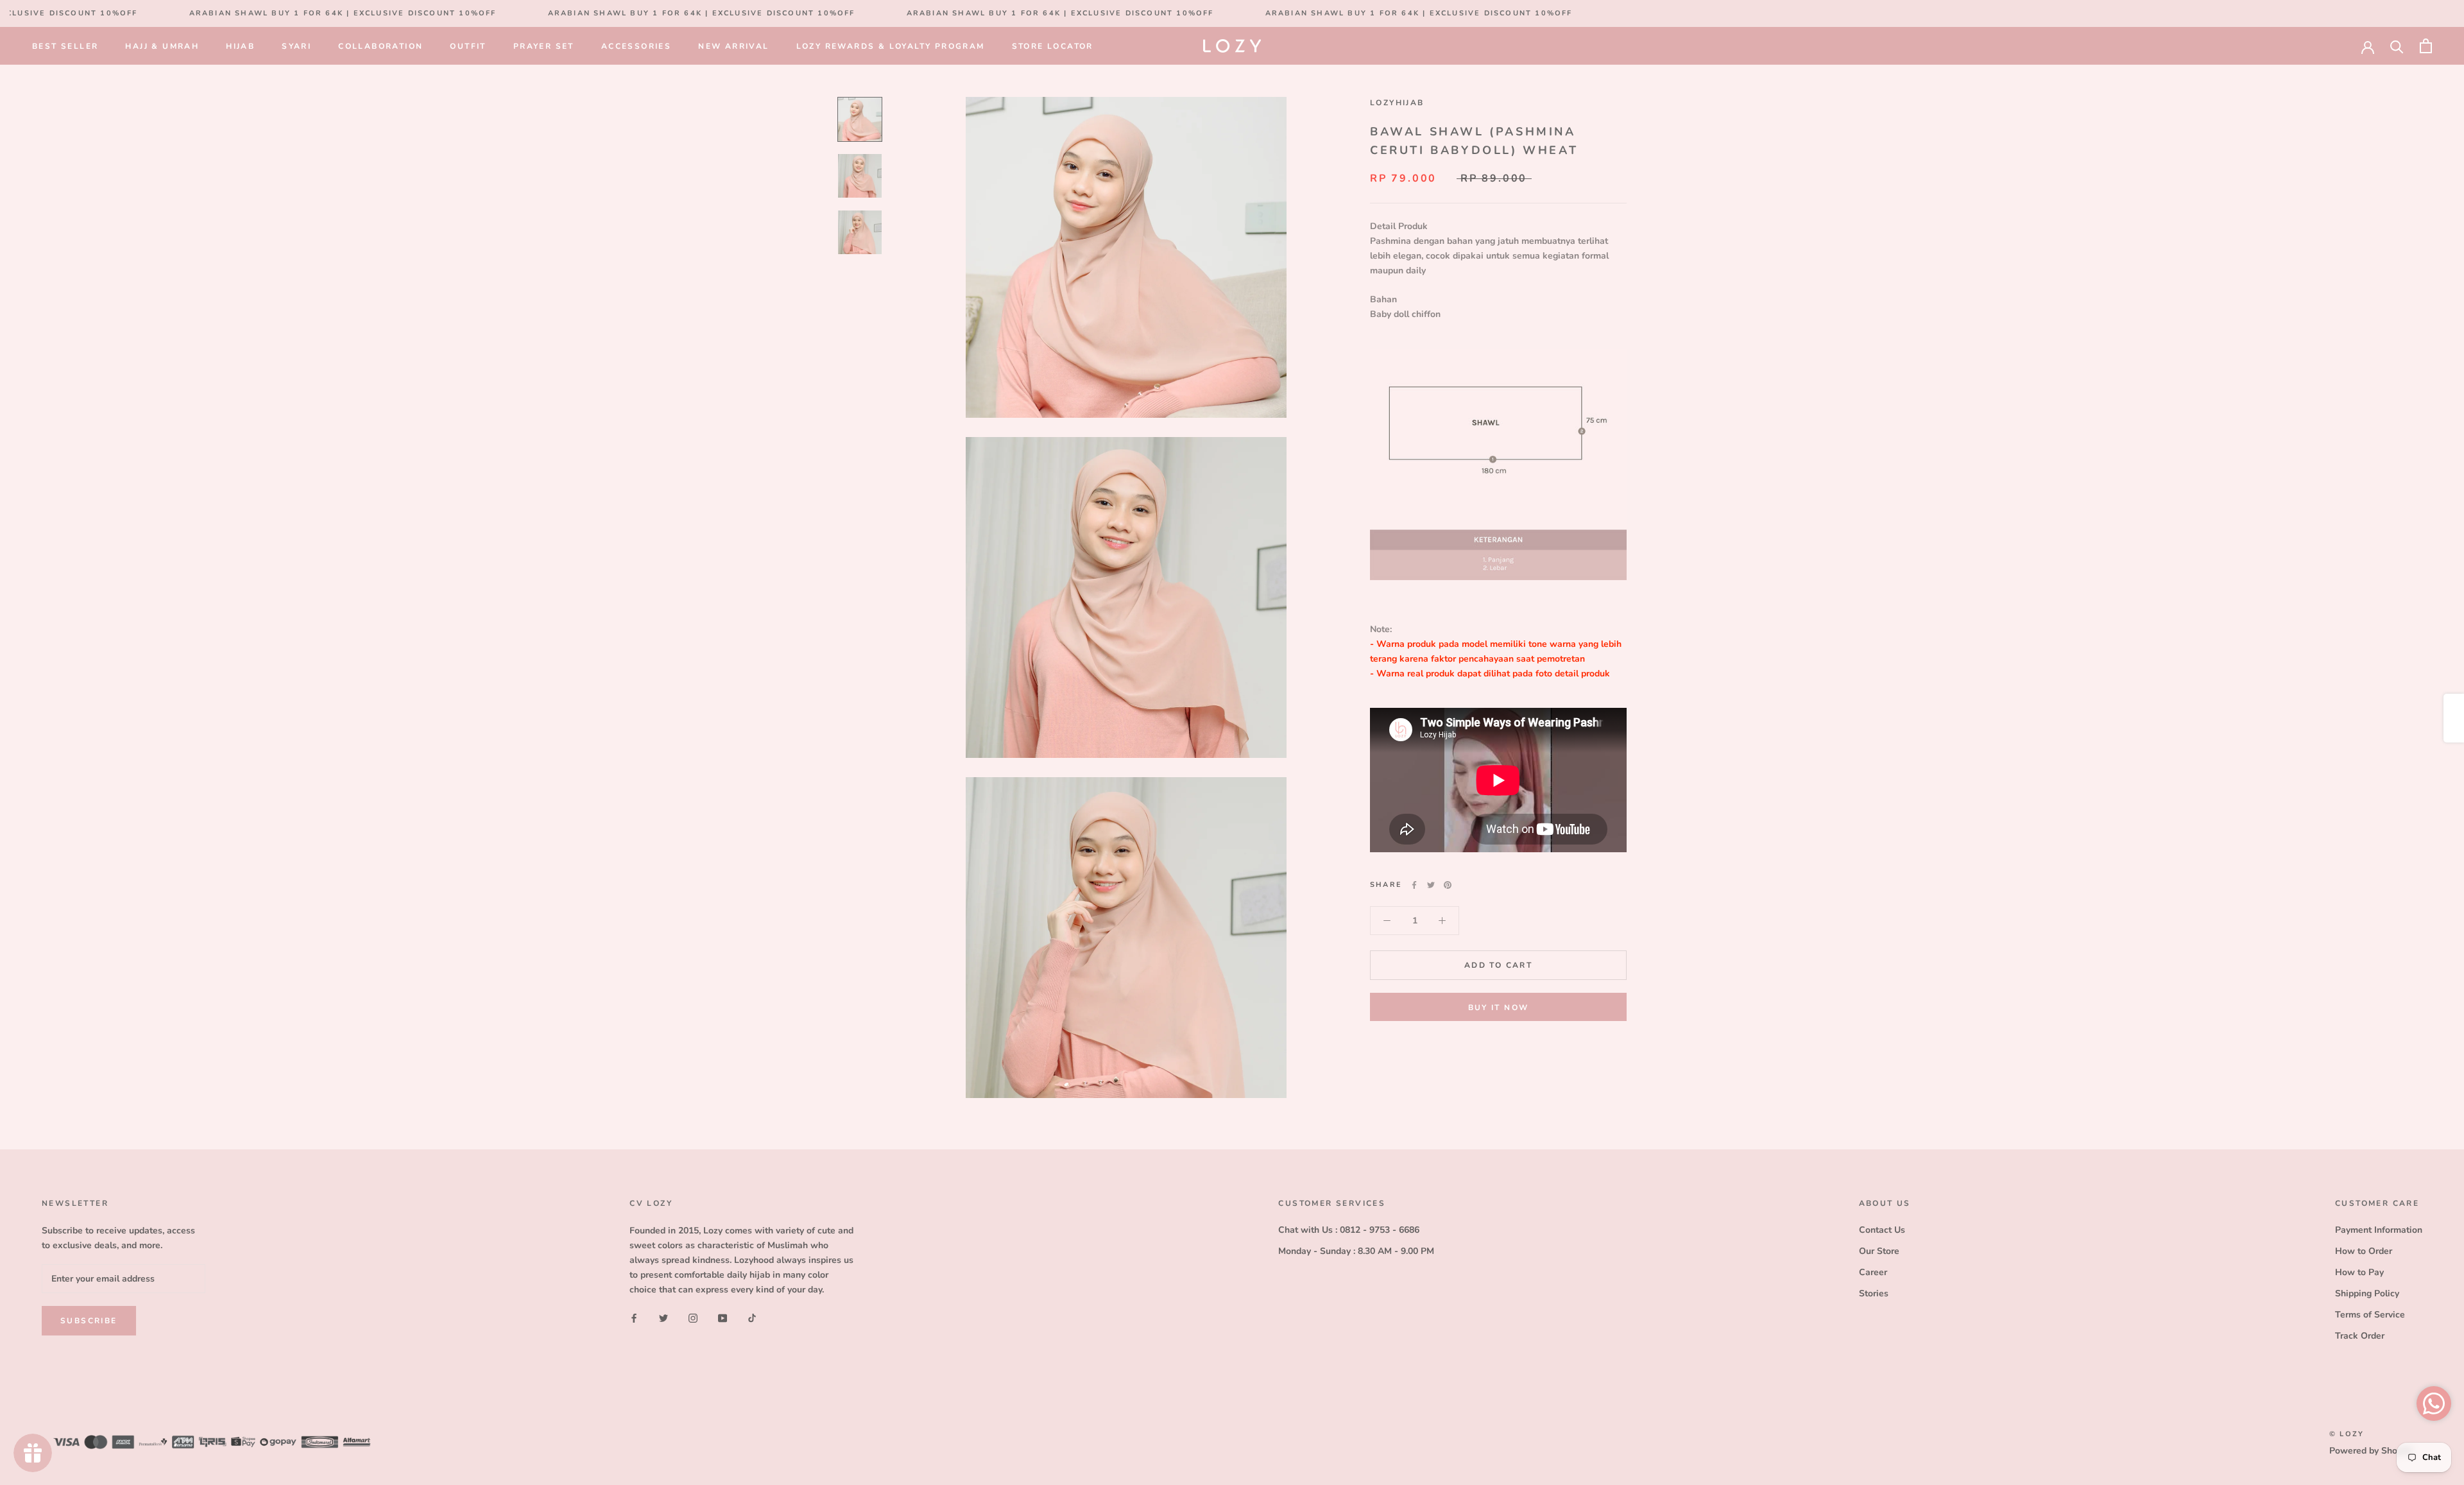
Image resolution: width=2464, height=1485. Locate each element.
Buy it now (1499, 1008)
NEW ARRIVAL (733, 46)
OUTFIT (468, 46)
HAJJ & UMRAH (162, 46)
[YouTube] (723, 1318)
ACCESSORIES (636, 46)
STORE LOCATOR (1053, 46)
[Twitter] (1431, 885)
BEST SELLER (65, 46)
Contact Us (1882, 1230)
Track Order (2360, 1336)
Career (1873, 1272)
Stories (1874, 1293)
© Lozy (2347, 1434)
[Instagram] (693, 1318)
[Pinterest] (1448, 885)
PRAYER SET (544, 46)
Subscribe (89, 1321)
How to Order (2364, 1251)
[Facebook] (1414, 885)
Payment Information (2379, 1230)
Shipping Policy (2367, 1293)
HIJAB (240, 46)
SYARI (296, 46)
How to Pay (2359, 1272)
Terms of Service (2370, 1315)
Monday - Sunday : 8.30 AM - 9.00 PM (1356, 1251)
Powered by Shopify (2371, 1451)
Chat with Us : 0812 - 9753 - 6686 (1349, 1230)
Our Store (1879, 1251)
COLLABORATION (381, 46)
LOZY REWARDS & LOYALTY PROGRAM (891, 46)
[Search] (2397, 46)
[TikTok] (752, 1318)
